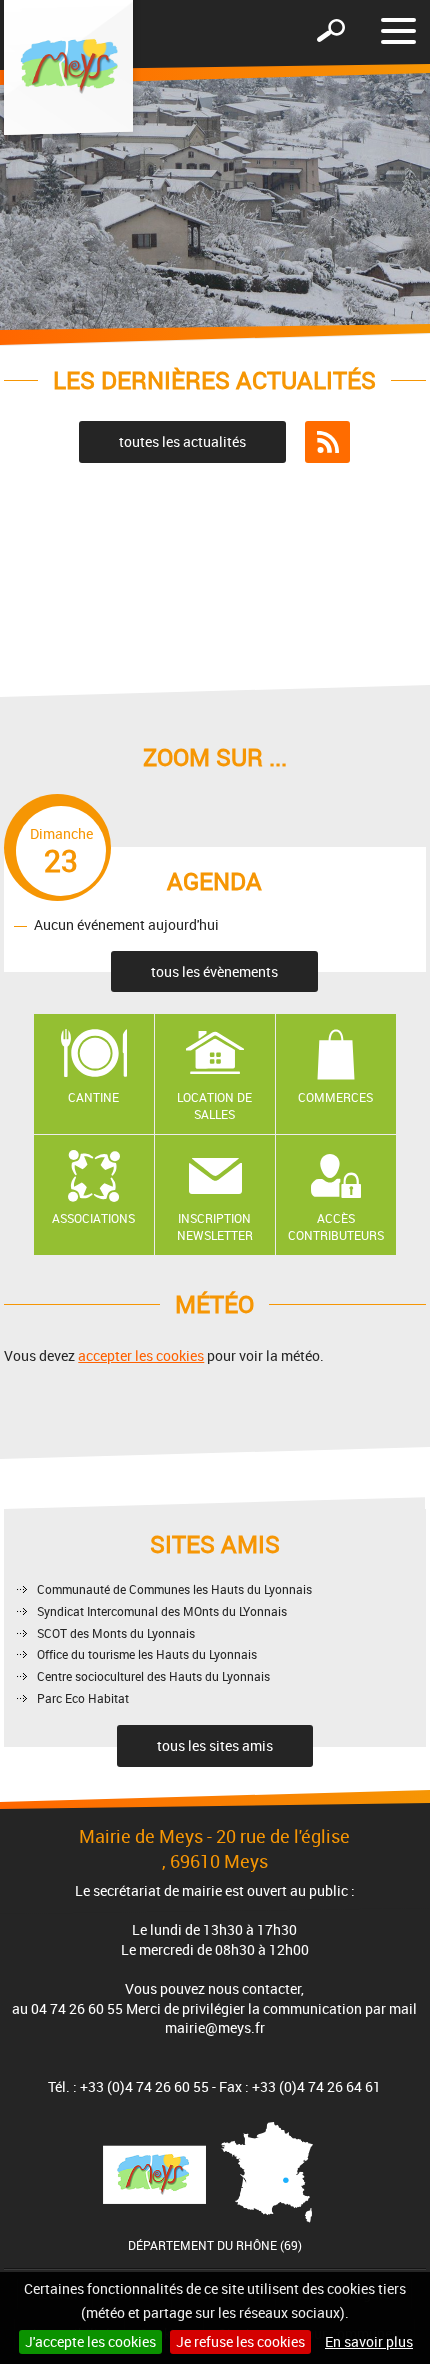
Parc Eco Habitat (83, 1698)
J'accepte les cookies (90, 2341)
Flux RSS (327, 442)
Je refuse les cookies (240, 2341)
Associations (93, 1218)
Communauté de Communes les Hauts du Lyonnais (174, 1589)
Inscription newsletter (215, 1226)
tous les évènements (214, 971)
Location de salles (214, 1105)
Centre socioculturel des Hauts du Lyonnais (153, 1676)
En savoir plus (369, 2341)
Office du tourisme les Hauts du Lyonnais (147, 1654)
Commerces (335, 1097)
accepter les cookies (141, 1355)
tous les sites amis (215, 1745)
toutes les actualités (182, 441)
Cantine (93, 1097)
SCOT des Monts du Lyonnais (116, 1633)
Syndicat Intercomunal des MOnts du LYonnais (162, 1611)
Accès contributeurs (336, 1226)
